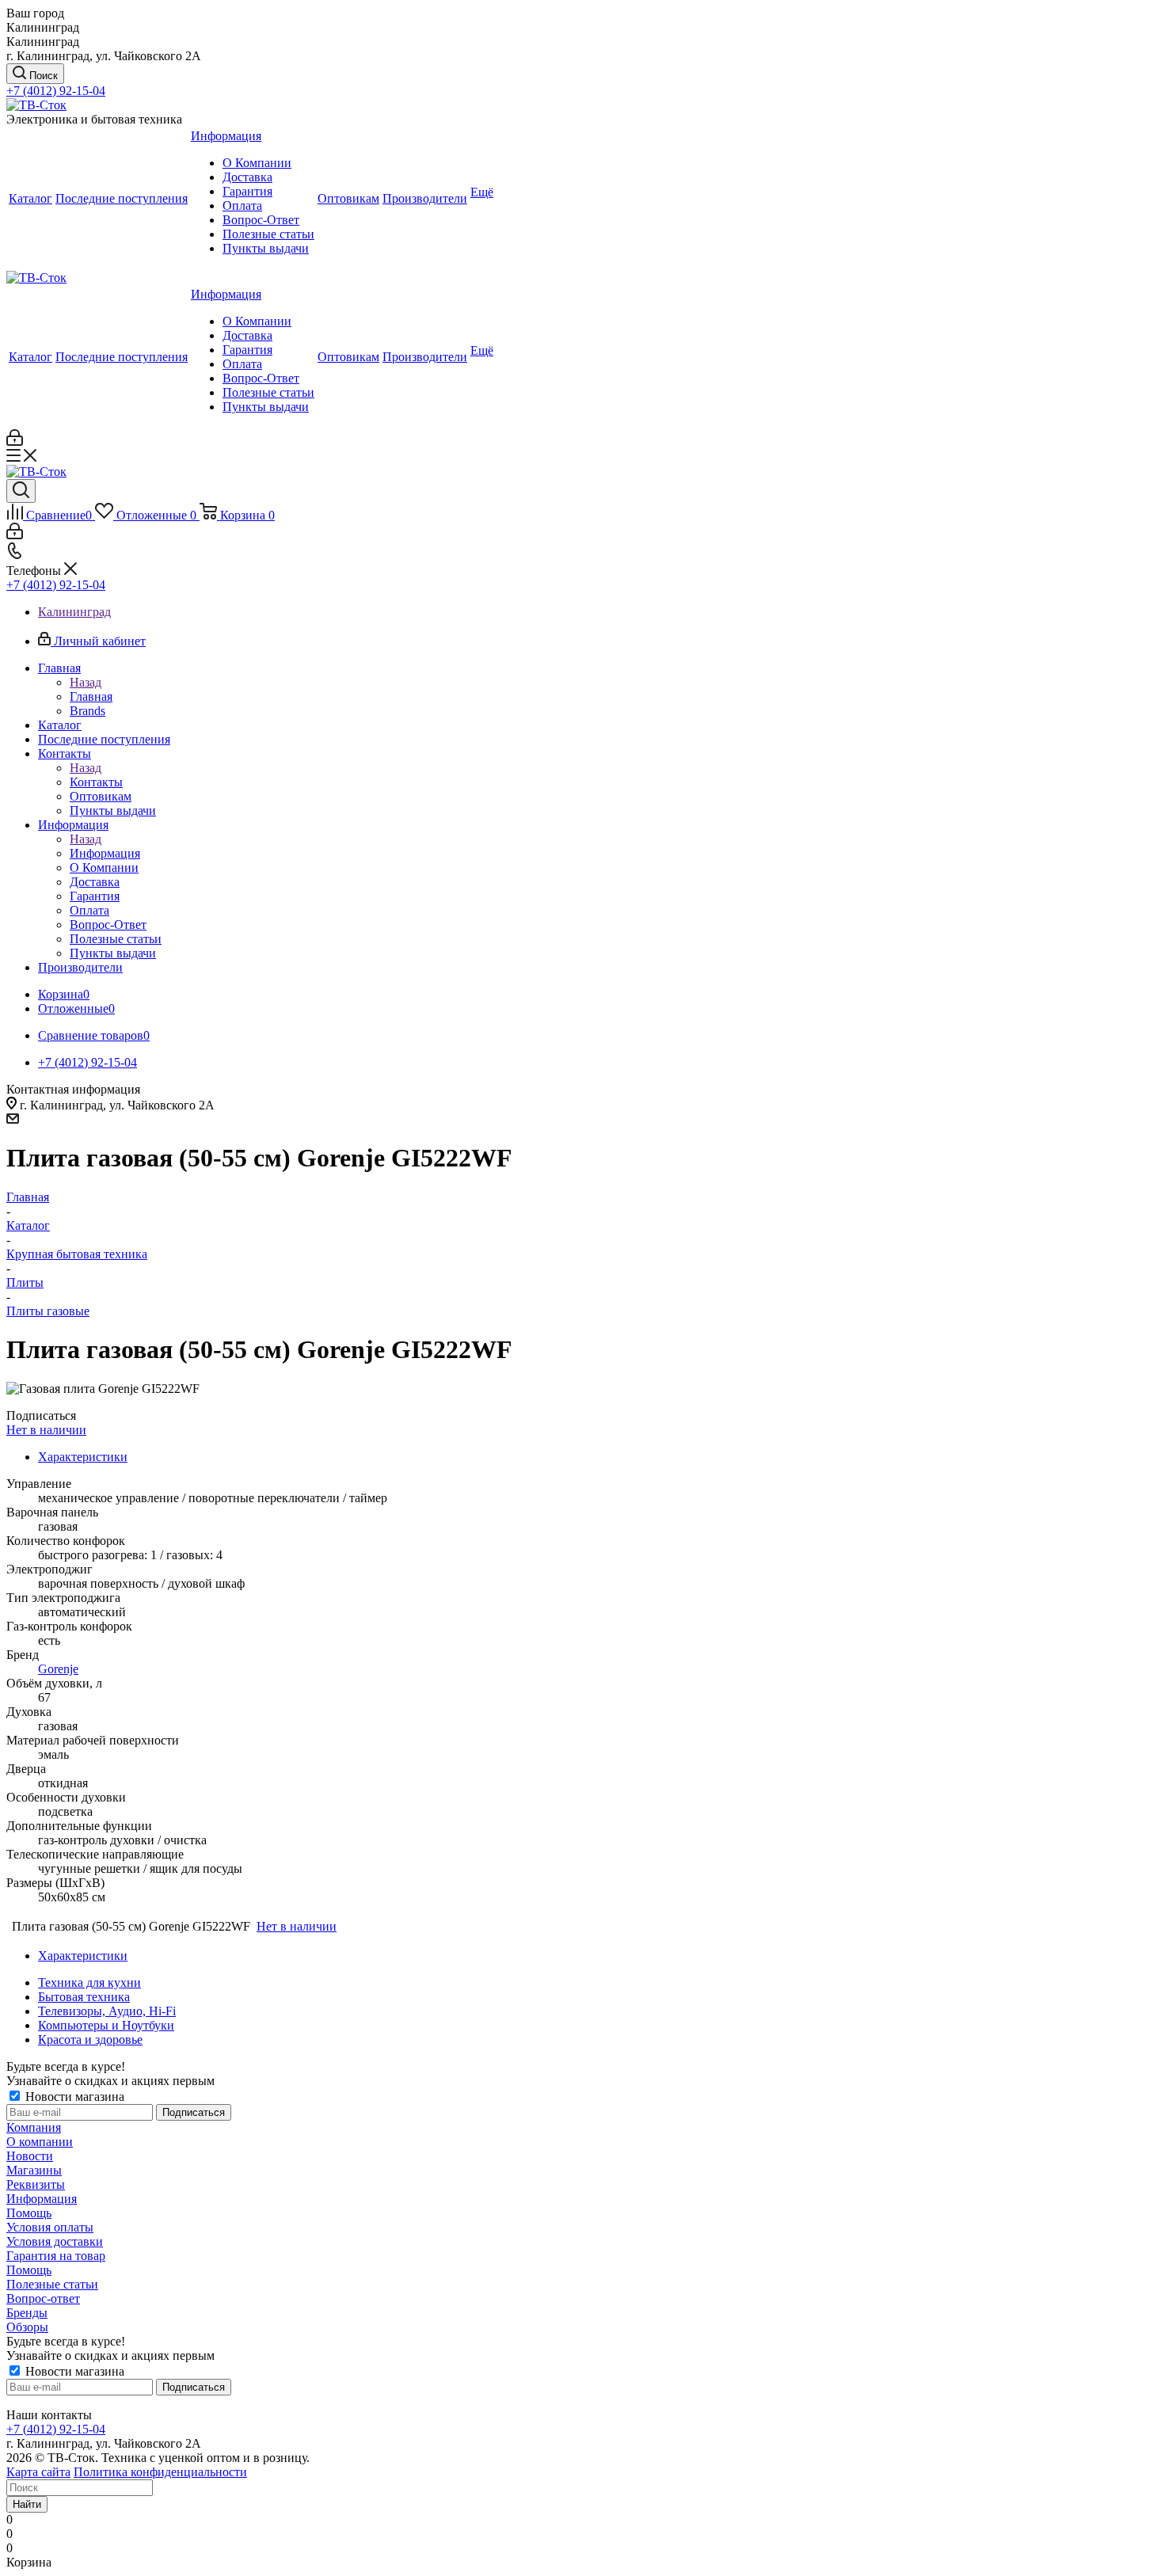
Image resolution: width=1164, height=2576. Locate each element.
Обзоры (27, 2327)
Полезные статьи (52, 2284)
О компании (40, 2142)
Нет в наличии (46, 1430)
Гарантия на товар (56, 2256)
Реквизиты (36, 2184)
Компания (34, 2127)
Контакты (96, 782)
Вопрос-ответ (43, 2298)
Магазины (34, 2170)
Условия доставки (55, 2241)
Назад (86, 682)
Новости (30, 2156)
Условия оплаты (50, 2227)
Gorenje (58, 1669)
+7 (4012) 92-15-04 (56, 91)
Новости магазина (73, 2097)
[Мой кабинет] (15, 441)
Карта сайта (38, 2472)
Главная (91, 696)
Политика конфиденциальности (160, 2472)
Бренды (27, 2313)
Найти (27, 2504)
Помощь (29, 2213)
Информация (105, 853)
